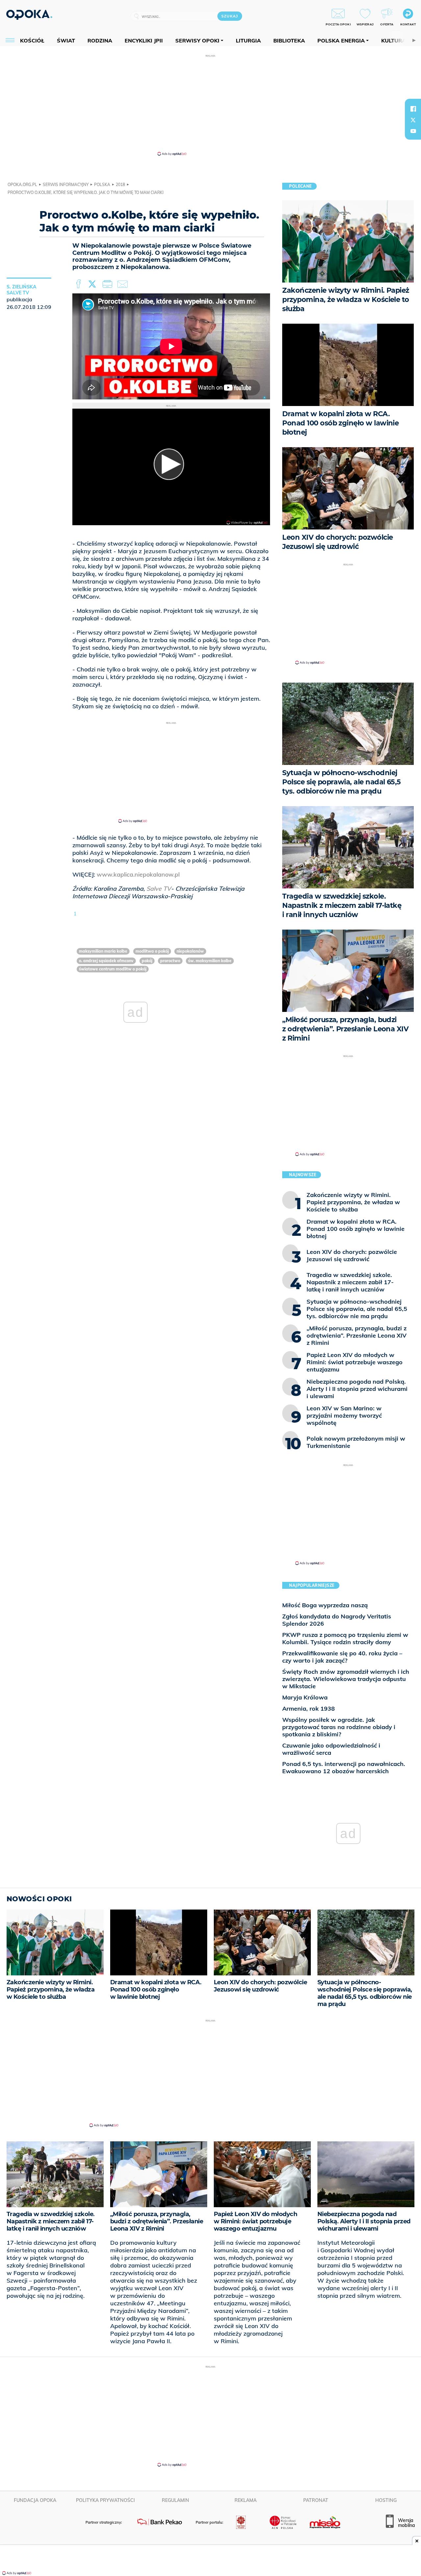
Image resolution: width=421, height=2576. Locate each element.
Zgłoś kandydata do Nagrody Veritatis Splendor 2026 (337, 1620)
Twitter (93, 284)
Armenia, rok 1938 (309, 1708)
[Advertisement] (210, 105)
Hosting (386, 2500)
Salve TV (159, 889)
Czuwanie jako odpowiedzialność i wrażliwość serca (331, 1749)
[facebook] (413, 109)
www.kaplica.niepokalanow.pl (138, 874)
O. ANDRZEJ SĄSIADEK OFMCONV (106, 961)
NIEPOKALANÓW (190, 951)
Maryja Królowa (305, 1697)
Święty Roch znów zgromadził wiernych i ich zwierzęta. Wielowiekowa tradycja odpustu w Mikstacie (346, 1679)
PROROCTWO (170, 961)
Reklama (246, 2500)
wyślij (124, 284)
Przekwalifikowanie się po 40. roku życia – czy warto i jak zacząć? (342, 1657)
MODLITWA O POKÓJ (152, 951)
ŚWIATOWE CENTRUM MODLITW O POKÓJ (113, 969)
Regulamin (175, 2500)
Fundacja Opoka (35, 2500)
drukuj (109, 284)
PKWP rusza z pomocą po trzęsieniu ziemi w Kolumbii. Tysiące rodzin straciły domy (345, 1638)
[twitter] (413, 120)
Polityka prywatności (105, 2500)
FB (79, 284)
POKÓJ (147, 961)
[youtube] (413, 131)
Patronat (316, 2500)
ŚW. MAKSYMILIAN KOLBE (210, 961)
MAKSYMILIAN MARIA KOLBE (103, 951)
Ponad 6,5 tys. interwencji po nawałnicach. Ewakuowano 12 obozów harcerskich (344, 1767)
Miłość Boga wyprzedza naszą (325, 1605)
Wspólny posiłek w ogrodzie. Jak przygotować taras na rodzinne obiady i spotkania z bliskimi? (339, 1727)
